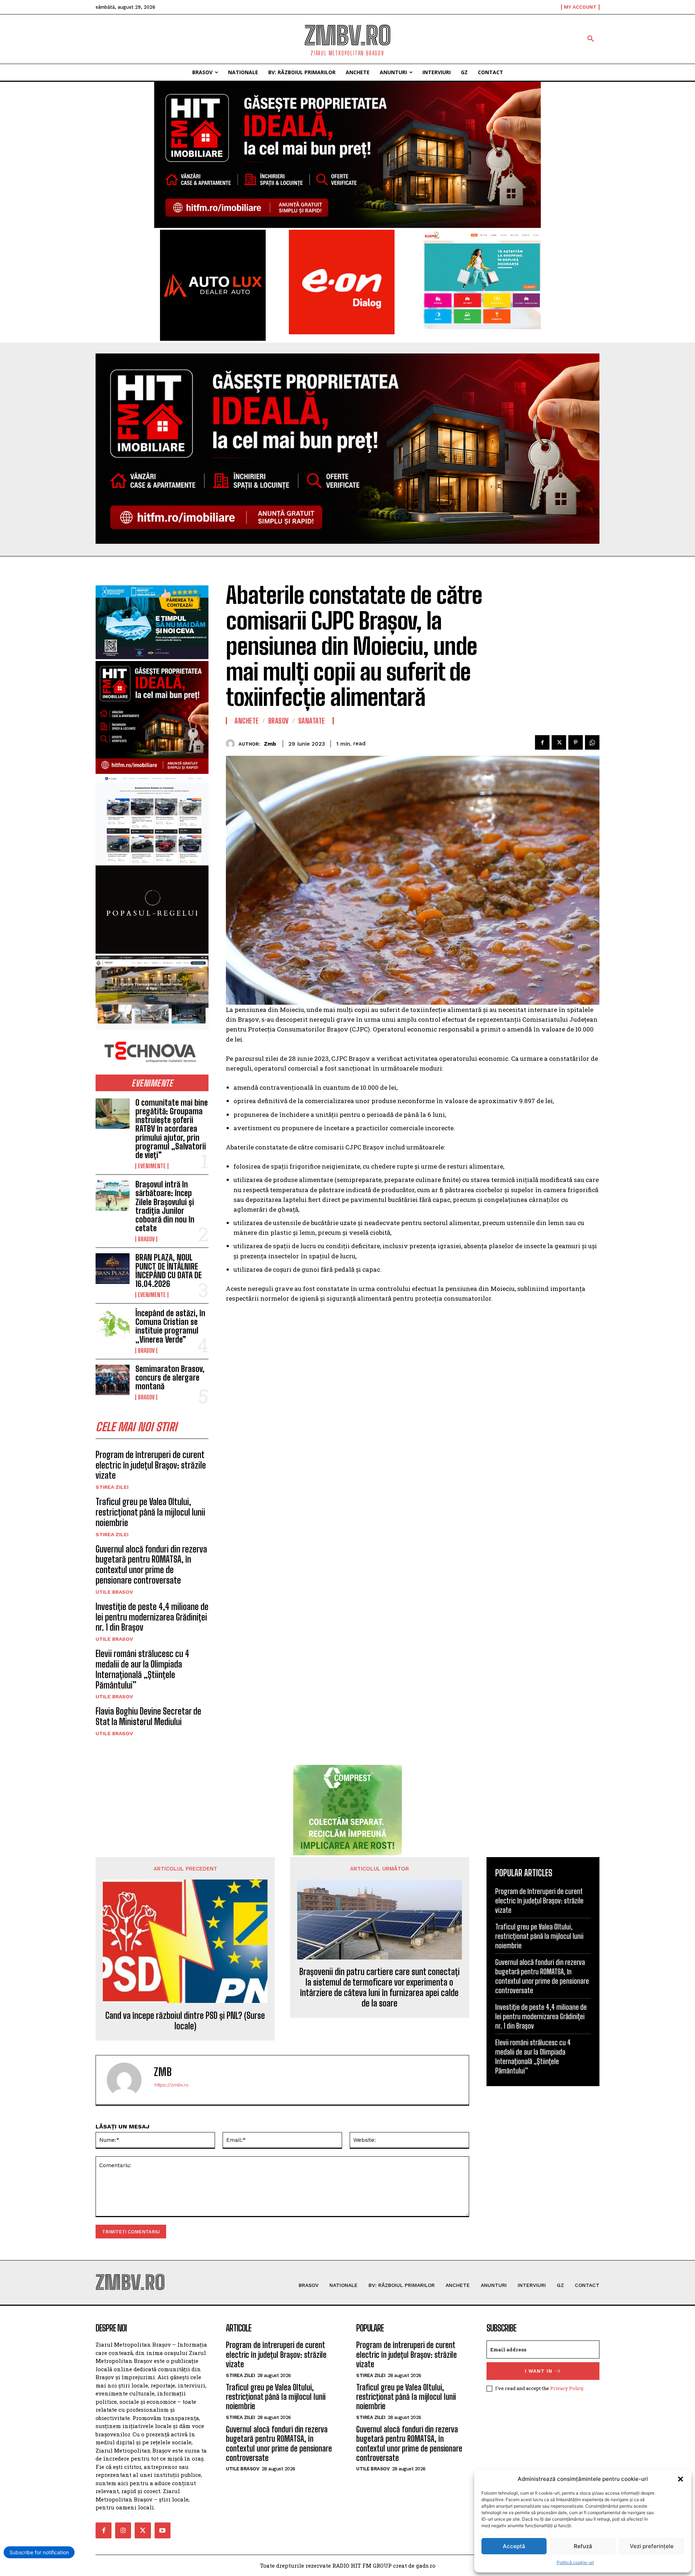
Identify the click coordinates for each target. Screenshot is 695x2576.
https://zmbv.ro (171, 2085)
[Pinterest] (576, 742)
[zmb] (232, 744)
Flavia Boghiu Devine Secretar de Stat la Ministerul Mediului (148, 1716)
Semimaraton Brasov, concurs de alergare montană (170, 1378)
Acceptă (514, 2546)
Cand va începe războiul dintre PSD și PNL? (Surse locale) (185, 2021)
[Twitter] (559, 742)
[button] (681, 2479)
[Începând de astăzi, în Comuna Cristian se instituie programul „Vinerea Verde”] (113, 1324)
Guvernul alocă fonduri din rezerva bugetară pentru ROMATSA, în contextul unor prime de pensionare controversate (151, 1565)
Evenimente (152, 1166)
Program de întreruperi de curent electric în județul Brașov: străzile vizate (151, 1465)
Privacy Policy (567, 2388)
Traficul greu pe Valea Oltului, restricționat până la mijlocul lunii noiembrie (150, 1512)
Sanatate (312, 721)
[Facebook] (542, 742)
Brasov (146, 1239)
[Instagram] (123, 2530)
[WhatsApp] (592, 742)
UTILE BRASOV (114, 1592)
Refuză (583, 2546)
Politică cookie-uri (575, 2562)
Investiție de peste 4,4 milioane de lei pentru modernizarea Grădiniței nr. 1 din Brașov (152, 1617)
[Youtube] (163, 2530)
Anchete (247, 721)
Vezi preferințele (652, 2546)
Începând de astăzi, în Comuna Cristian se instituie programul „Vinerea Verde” (170, 1326)
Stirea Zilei (112, 1487)
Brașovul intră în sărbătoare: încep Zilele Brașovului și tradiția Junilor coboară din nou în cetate (165, 1206)
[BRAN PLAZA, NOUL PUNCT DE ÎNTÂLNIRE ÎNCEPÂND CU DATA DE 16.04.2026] (113, 1268)
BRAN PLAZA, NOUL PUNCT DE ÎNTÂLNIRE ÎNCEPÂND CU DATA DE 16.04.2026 (169, 1271)
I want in (539, 2371)
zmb (270, 744)
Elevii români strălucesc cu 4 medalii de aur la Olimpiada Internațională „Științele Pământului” (142, 1669)
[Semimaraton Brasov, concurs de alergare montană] (113, 1380)
